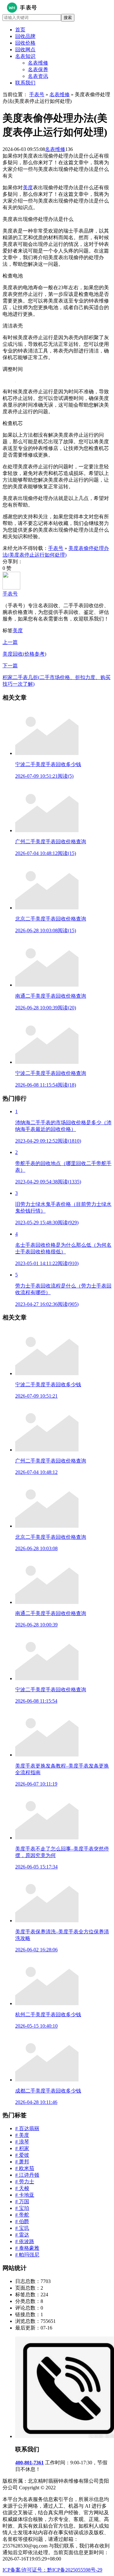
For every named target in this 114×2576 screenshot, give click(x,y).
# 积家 (22, 2148)
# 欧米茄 (25, 2168)
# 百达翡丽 (27, 2128)
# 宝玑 (22, 2228)
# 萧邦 (22, 2162)
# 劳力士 (25, 2182)
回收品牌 (25, 36)
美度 (28, 187)
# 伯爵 (22, 2221)
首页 (20, 30)
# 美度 (22, 2135)
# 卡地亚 (25, 2195)
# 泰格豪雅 (27, 2248)
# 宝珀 (22, 2208)
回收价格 (25, 43)
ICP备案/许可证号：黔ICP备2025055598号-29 (52, 2570)
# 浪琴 (22, 2142)
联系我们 (25, 83)
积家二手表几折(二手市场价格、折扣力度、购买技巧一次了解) (57, 675)
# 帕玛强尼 (27, 2255)
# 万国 (22, 2202)
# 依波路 (25, 2241)
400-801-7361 (29, 2463)
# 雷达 (22, 2235)
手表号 (37, 94)
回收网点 (25, 50)
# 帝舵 (22, 2215)
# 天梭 (22, 2188)
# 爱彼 (22, 2155)
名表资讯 (38, 76)
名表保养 (38, 69)
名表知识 (25, 56)
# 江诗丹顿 (27, 2175)
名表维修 (38, 63)
